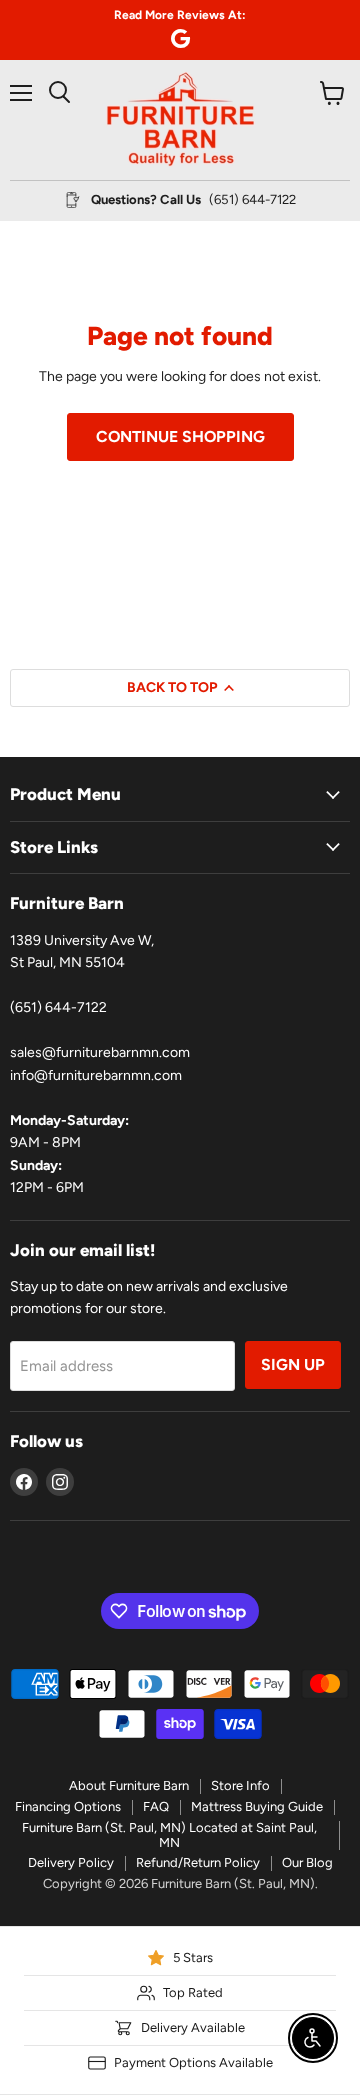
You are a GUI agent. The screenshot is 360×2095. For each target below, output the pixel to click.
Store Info (240, 1785)
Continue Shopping (180, 436)
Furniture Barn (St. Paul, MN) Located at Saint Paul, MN (169, 1835)
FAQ (156, 1806)
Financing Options (68, 1806)
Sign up (293, 1364)
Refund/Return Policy (198, 1862)
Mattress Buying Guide (257, 1806)
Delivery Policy (71, 1862)
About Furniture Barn (129, 1785)
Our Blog (307, 1862)
